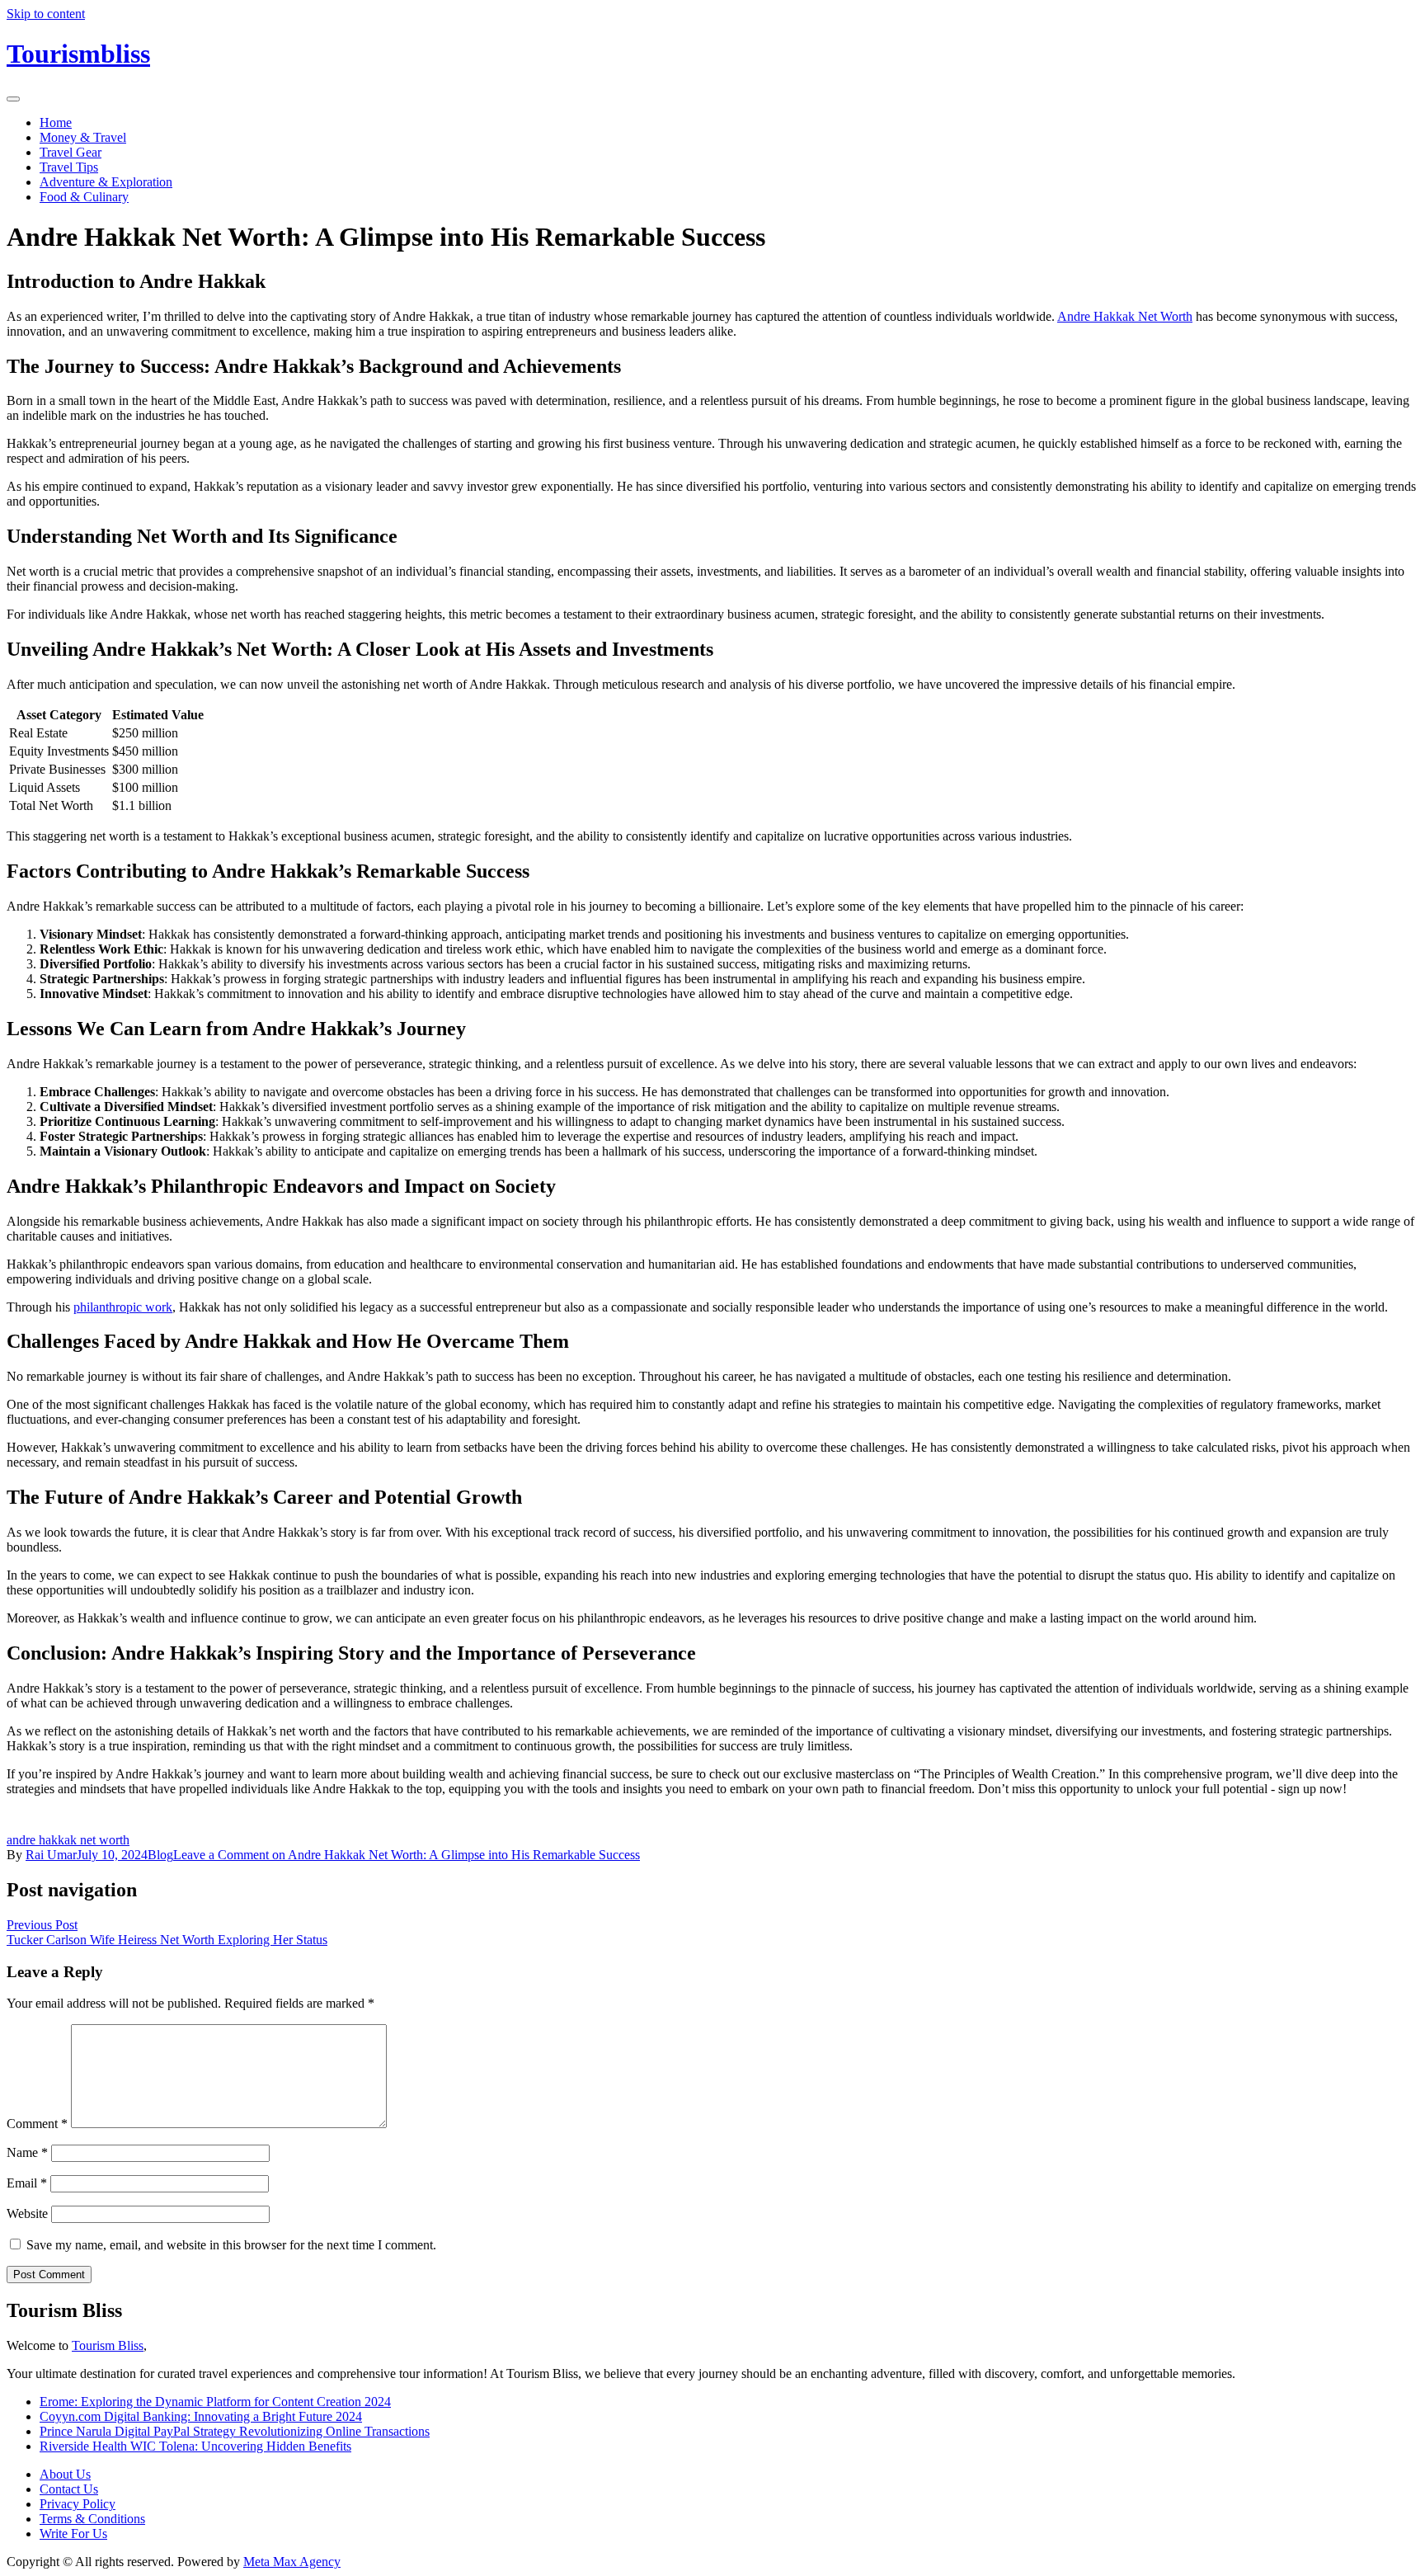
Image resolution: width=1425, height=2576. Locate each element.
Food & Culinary (84, 197)
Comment (37, 2124)
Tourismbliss (78, 54)
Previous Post (42, 1925)
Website (27, 2213)
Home (56, 122)
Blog (160, 1855)
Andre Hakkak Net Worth (1125, 316)
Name (27, 2152)
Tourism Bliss (108, 2345)
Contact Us (69, 2489)
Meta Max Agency (292, 2562)
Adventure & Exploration (106, 182)
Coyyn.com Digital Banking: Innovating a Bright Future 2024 (201, 2416)
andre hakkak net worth (68, 1840)
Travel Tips (69, 167)
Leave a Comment (407, 1855)
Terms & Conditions (92, 2519)
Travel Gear (71, 152)
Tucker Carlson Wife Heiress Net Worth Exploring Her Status (167, 1940)
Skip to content (46, 14)
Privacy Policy (78, 2504)
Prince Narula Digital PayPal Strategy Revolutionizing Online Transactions (235, 2431)
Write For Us (73, 2534)
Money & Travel (83, 137)
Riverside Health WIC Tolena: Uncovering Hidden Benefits (195, 2446)
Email (27, 2183)
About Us (65, 2474)
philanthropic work (123, 1307)
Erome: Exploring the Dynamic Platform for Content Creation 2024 (215, 2402)
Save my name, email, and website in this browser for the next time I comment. (231, 2245)
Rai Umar (51, 1855)
